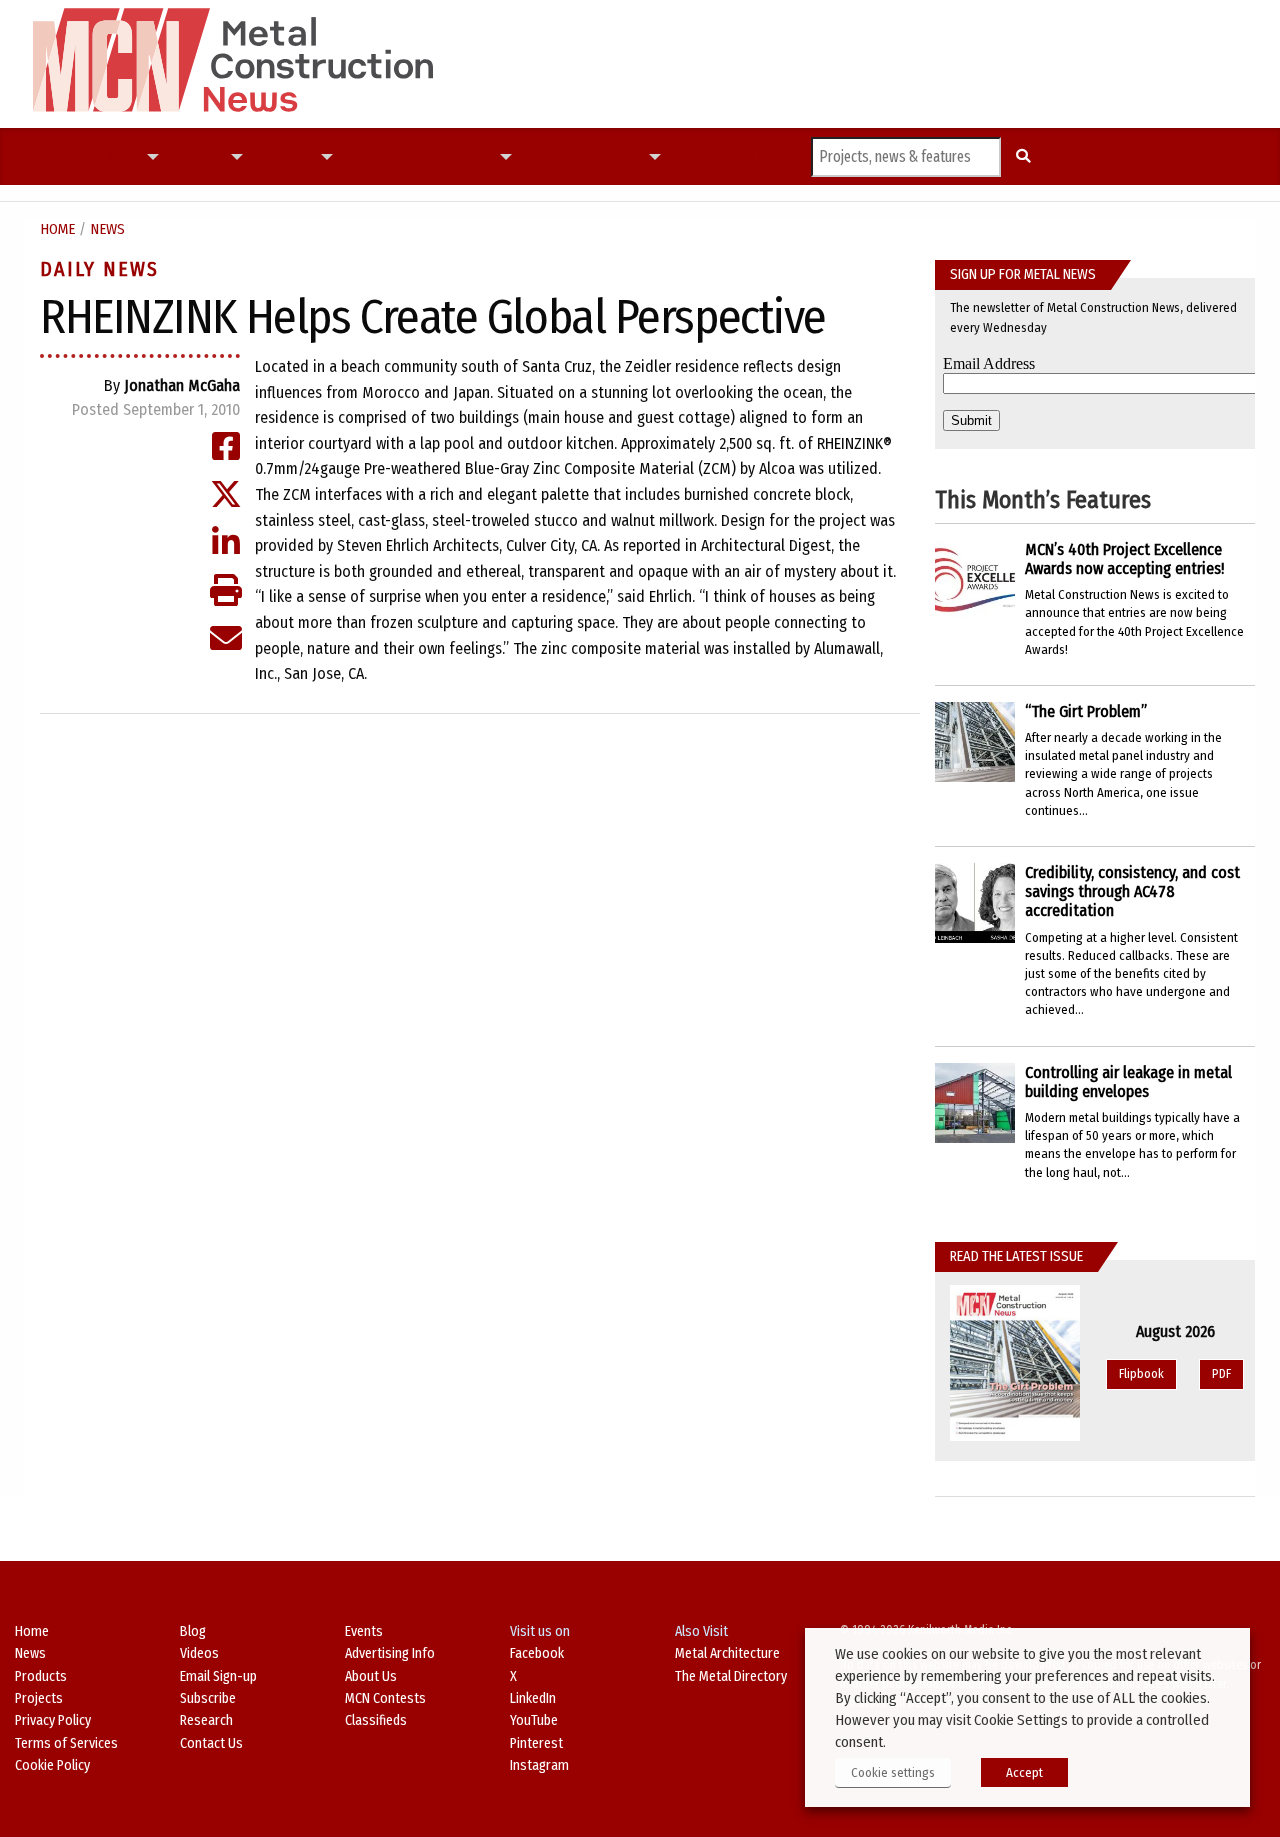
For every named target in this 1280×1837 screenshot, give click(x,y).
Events (364, 1631)
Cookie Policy (52, 1765)
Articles (111, 157)
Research (206, 1720)
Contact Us (211, 1743)
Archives (612, 157)
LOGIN (753, 156)
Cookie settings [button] (893, 1772)
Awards (466, 157)
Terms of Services (66, 1743)
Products (281, 157)
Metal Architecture (727, 1653)
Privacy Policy (53, 1720)
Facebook (537, 1653)
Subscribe (700, 156)
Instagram (539, 1765)
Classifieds (376, 1720)
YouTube (534, 1720)
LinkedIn (533, 1698)
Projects (194, 157)
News (65, 156)
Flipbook (1141, 1373)
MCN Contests (385, 1698)
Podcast (366, 156)
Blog (193, 1631)
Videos (417, 156)
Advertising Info (390, 1653)
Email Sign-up (218, 1676)
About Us (371, 1676)
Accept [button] (1024, 1772)
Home (57, 229)
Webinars (549, 156)
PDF (1221, 1373)
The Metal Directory (731, 1676)
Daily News (99, 269)
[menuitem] (65, 157)
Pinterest (536, 1743)
